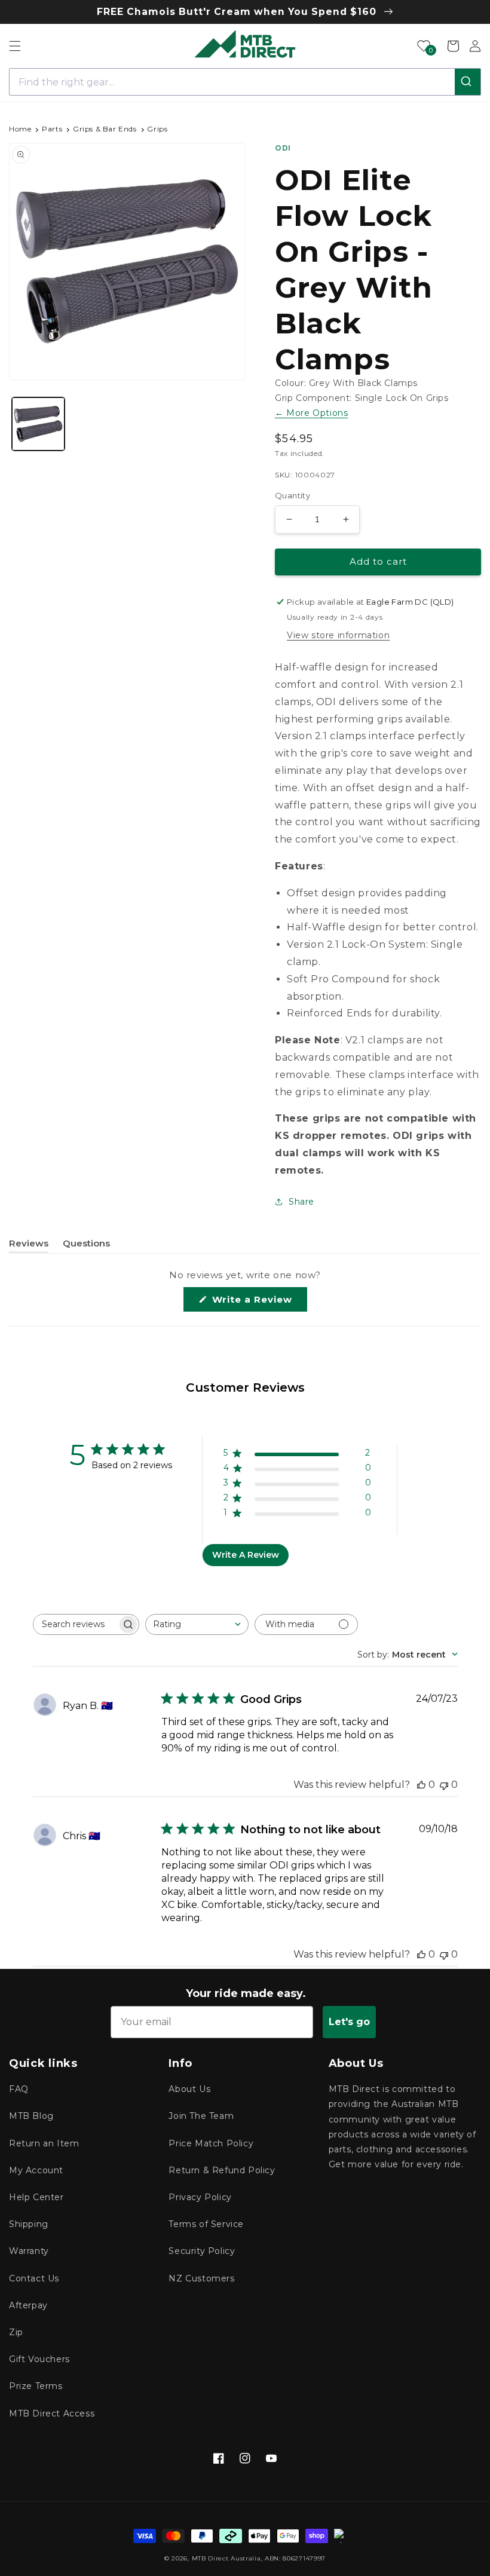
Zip (16, 2332)
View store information (338, 635)
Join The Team (201, 2116)
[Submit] (468, 82)
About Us (189, 2089)
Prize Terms (36, 2386)
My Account (36, 2170)
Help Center (36, 2197)
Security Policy (202, 2251)
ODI (283, 148)
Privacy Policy (200, 2197)
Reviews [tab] (29, 1245)
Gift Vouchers (39, 2359)
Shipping (29, 2224)
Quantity (293, 495)
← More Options (311, 413)
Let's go (349, 2022)
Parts (52, 129)
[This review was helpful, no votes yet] (421, 1785)
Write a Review (258, 1302)
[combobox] (245, 82)
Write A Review (246, 1555)
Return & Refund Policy (222, 2170)
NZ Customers (201, 2278)
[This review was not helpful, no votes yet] (444, 1785)
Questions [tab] (86, 1245)
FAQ (19, 2089)
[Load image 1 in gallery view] (38, 424)
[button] (15, 46)
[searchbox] (75, 1624)
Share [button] (301, 1202)
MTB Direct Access (52, 2413)
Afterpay (28, 2305)
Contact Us (34, 2278)
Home (20, 129)
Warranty (29, 2251)
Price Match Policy (211, 2143)
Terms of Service (206, 2224)
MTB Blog (31, 2116)
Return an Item (44, 2143)
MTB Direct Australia (226, 2558)
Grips (157, 129)
